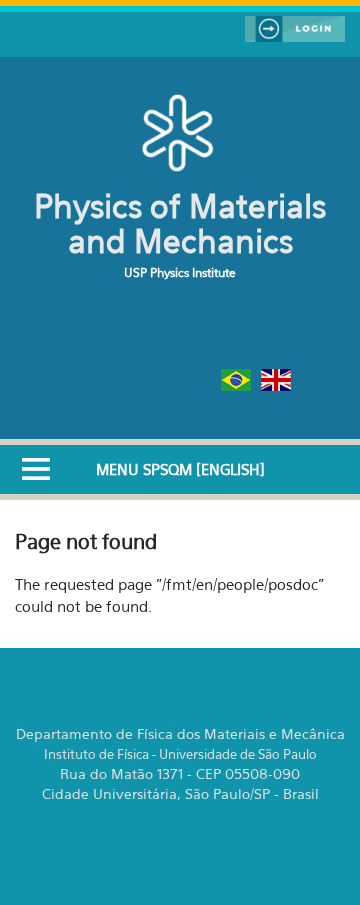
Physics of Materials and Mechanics (180, 223)
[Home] (180, 132)
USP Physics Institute (180, 272)
